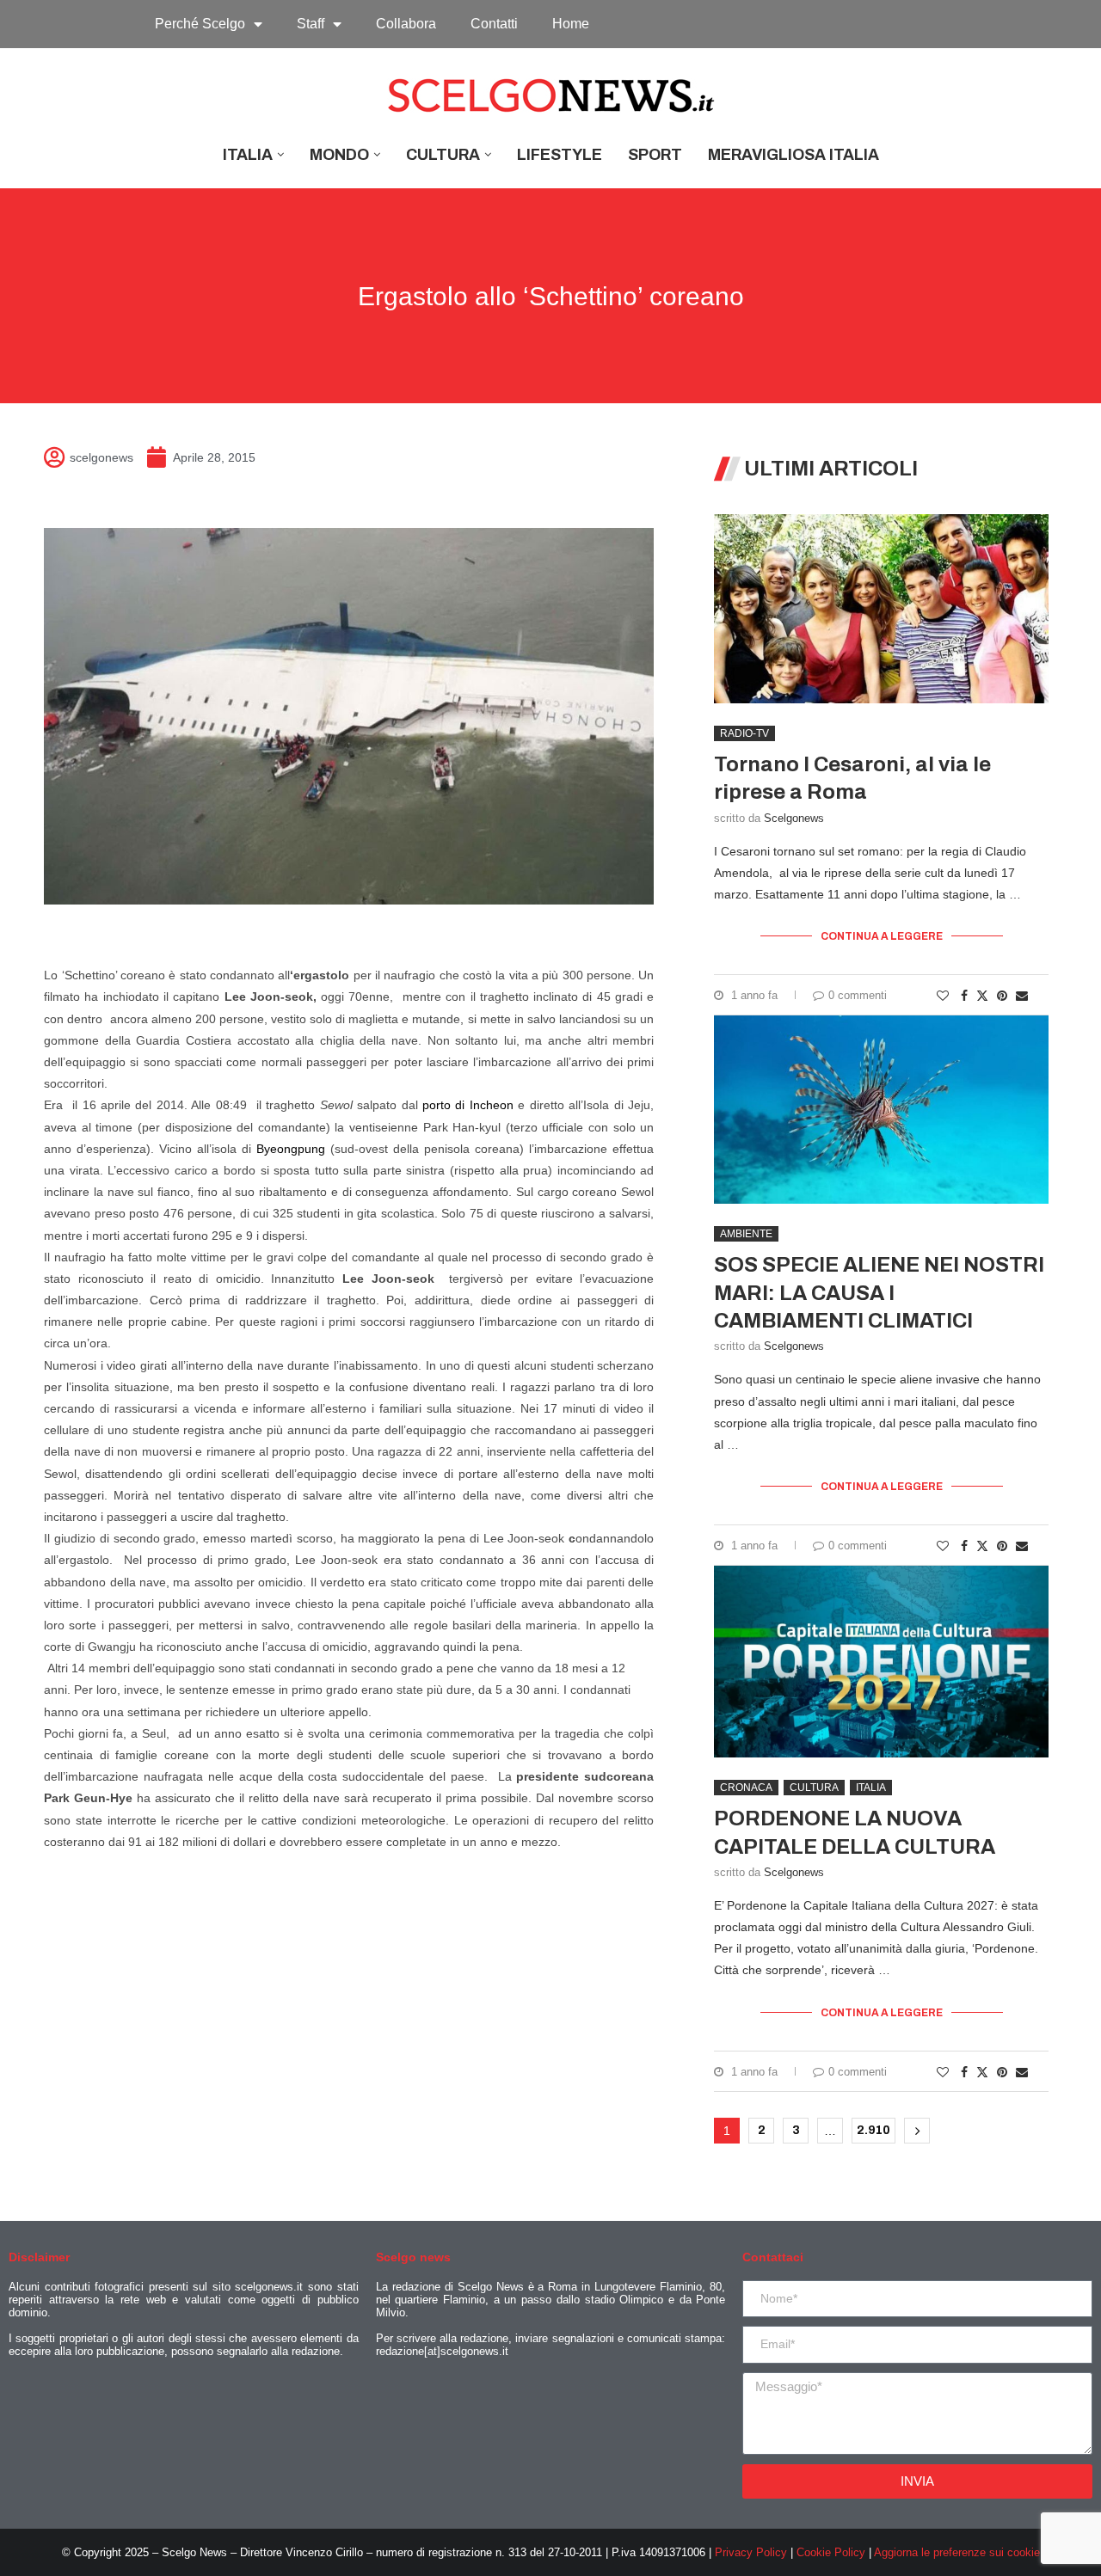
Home (571, 24)
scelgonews (794, 818)
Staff (311, 24)
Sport (655, 155)
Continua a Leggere (882, 936)
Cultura (443, 155)
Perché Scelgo (200, 24)
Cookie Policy (831, 2552)
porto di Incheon (468, 1105)
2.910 (873, 2130)
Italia (248, 155)
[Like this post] (943, 996)
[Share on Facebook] (964, 996)
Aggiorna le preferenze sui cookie (957, 2552)
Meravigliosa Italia (793, 155)
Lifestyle (560, 155)
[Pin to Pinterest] (1002, 996)
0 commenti (858, 995)
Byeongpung (291, 1149)
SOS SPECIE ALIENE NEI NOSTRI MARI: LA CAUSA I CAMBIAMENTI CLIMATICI (879, 1293)
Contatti (494, 24)
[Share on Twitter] (982, 995)
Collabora (406, 24)
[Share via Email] (1022, 996)
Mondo (339, 155)
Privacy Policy (751, 2552)
